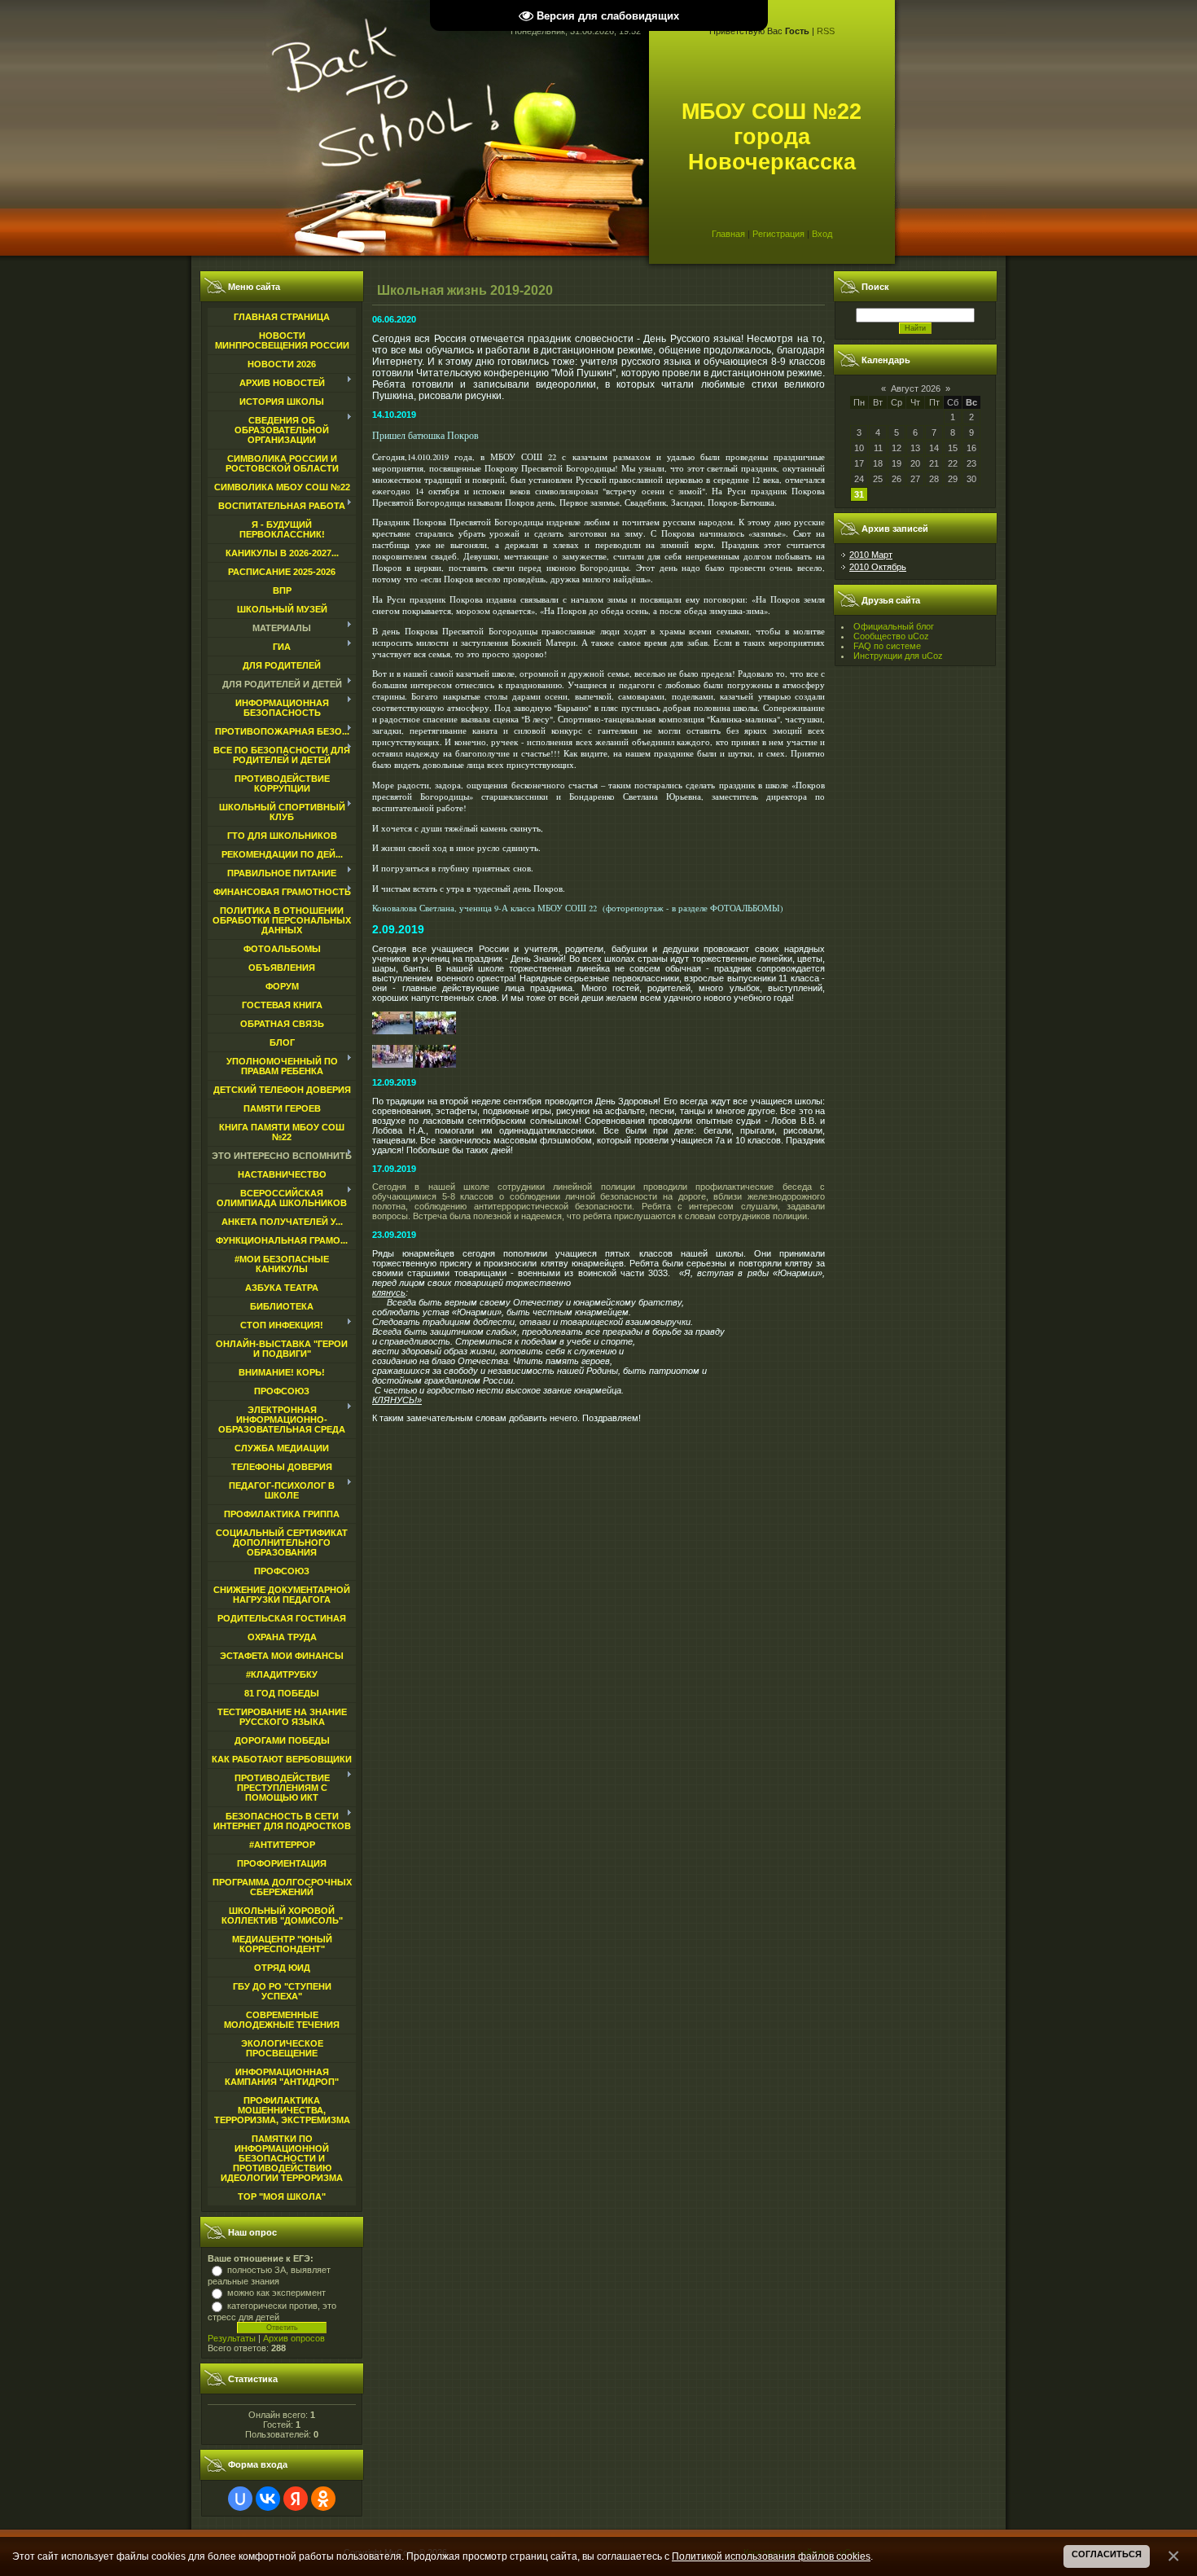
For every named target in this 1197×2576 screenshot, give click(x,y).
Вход (822, 234)
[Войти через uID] (240, 2499)
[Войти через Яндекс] (296, 2499)
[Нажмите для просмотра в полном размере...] (392, 1031)
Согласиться (1107, 2554)
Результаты (232, 2338)
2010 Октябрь (878, 567)
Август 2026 (916, 388)
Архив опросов (294, 2338)
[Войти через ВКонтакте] (268, 2499)
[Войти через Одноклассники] (323, 2499)
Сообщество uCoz (891, 636)
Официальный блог (894, 626)
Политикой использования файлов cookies (771, 2556)
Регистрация (778, 234)
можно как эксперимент (276, 2293)
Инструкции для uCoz (898, 656)
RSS (826, 31)
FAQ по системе (887, 646)
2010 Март (871, 555)
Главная (728, 234)
